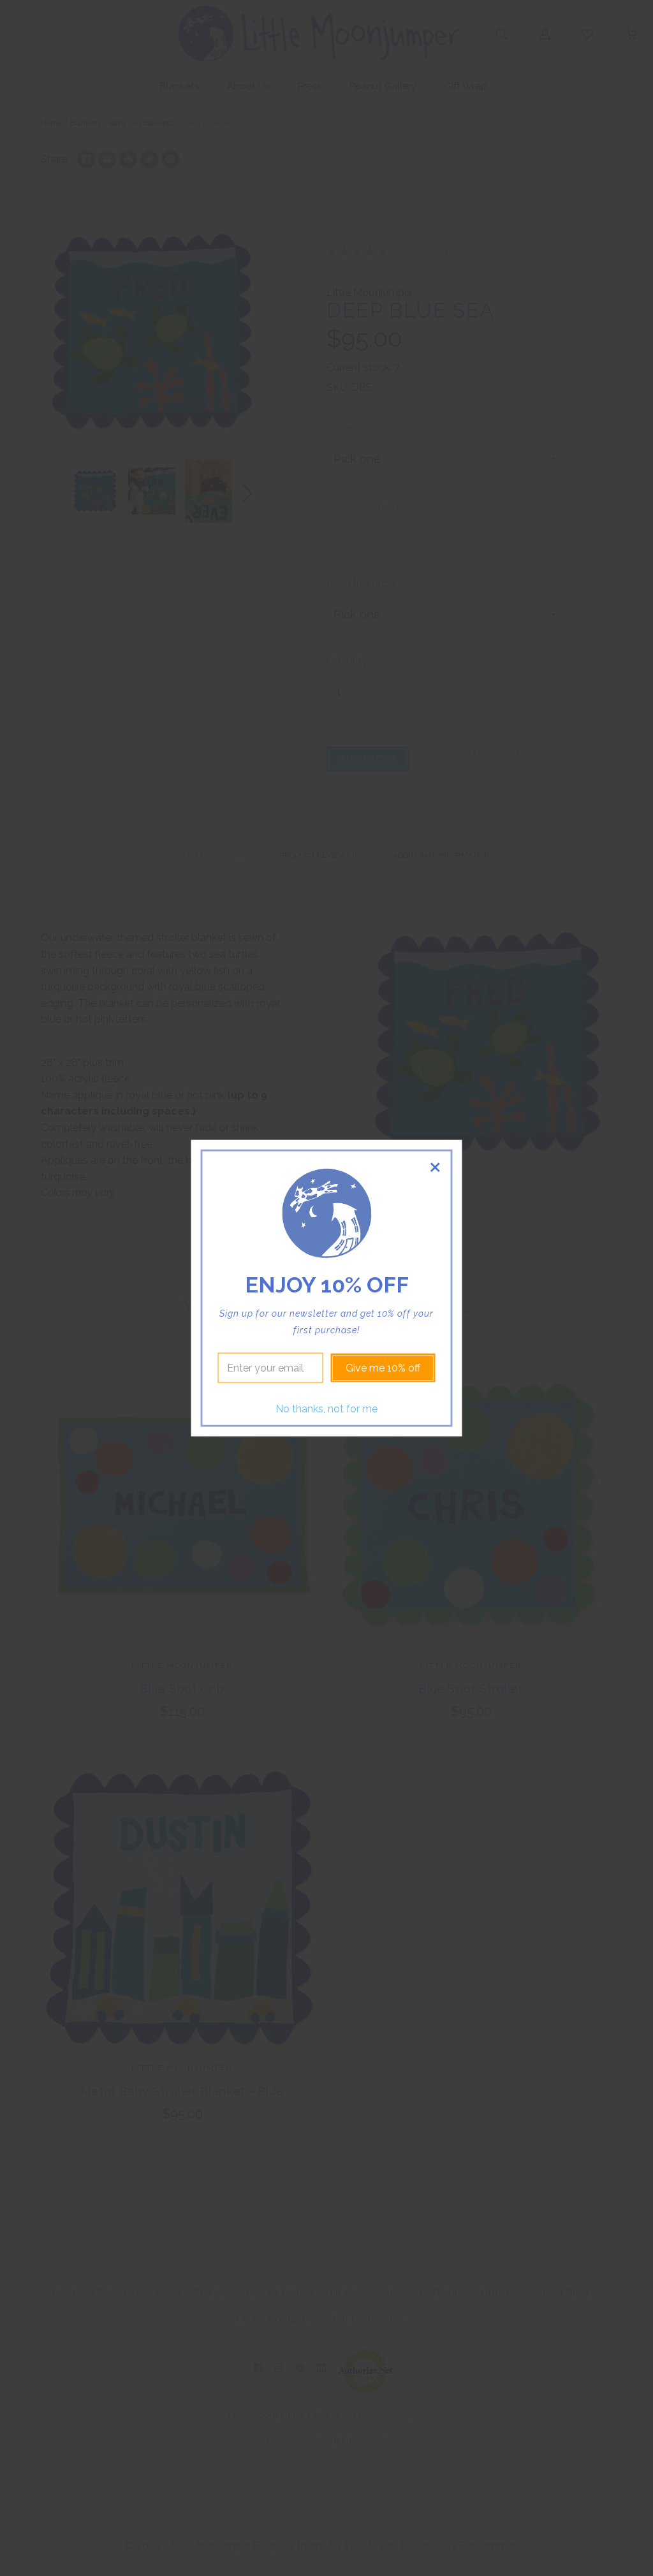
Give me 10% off (383, 1368)
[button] (435, 1167)
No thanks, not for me (326, 1409)
